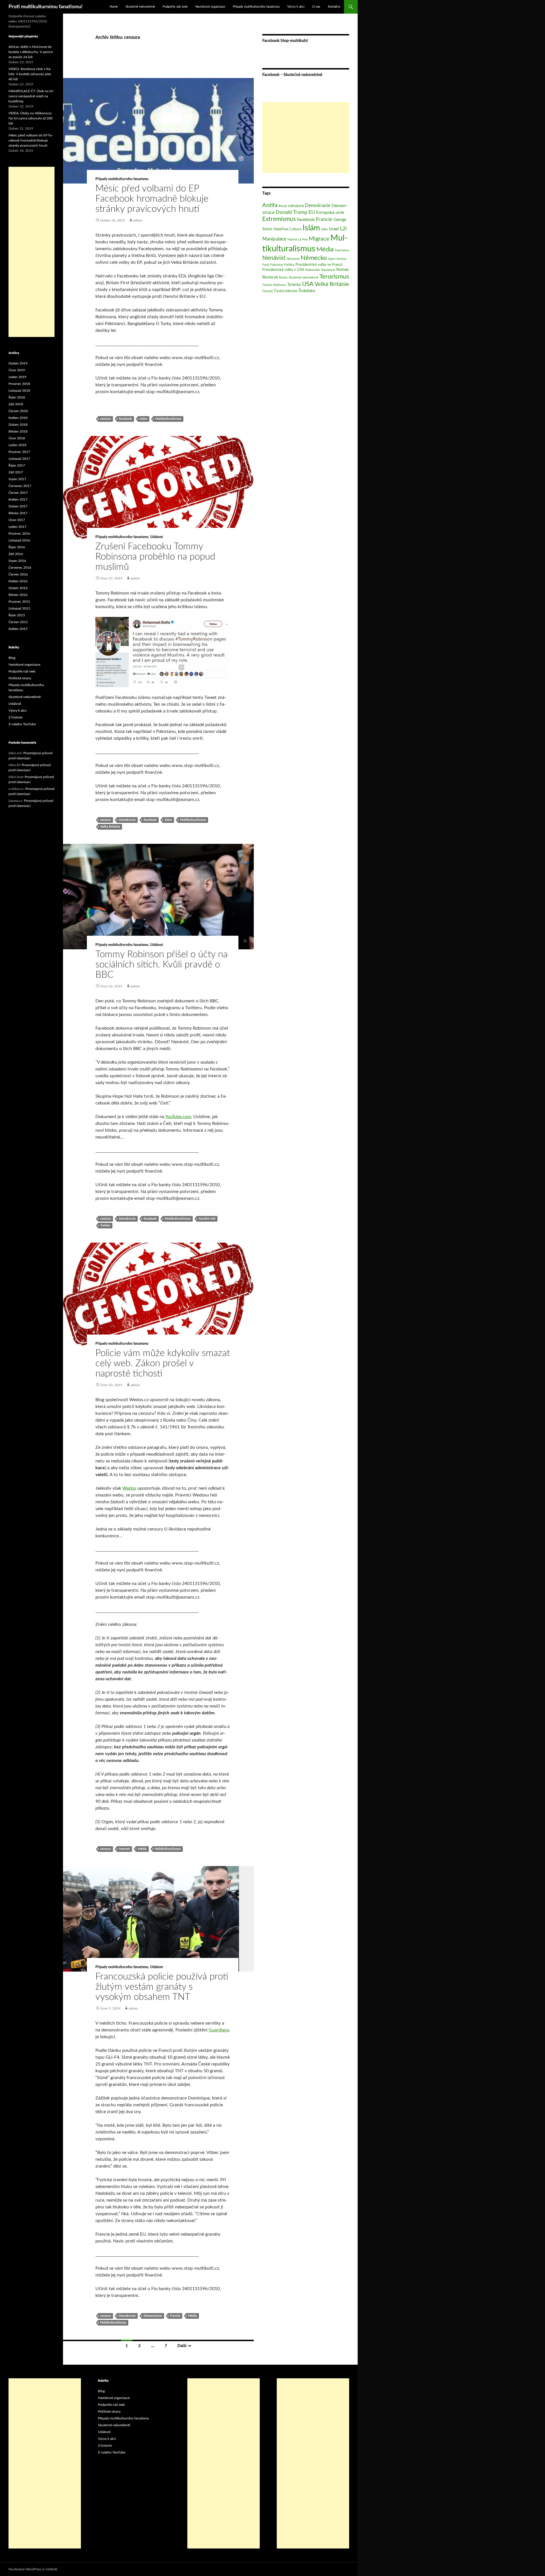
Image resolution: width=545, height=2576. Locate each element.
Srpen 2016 (17, 561)
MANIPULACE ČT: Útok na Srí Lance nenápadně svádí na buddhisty (31, 96)
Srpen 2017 (17, 479)
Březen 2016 (18, 595)
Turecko (294, 285)
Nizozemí (293, 259)
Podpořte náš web (175, 7)
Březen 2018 (18, 431)
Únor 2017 (17, 520)
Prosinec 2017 (19, 452)
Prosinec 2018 (19, 384)
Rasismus (328, 270)
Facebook (125, 419)
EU (312, 212)
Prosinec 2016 (19, 534)
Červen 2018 (18, 411)
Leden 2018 (17, 445)
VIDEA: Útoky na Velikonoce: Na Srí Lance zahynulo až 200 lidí (31, 118)
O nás (316, 7)
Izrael (334, 229)
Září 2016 (16, 554)
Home (114, 7)
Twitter (105, 1225)
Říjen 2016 (17, 547)
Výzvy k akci (296, 7)
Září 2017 (16, 472)
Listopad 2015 (19, 608)
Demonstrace (153, 2316)
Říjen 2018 (17, 397)
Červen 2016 (18, 574)
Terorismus (334, 277)
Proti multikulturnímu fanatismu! (46, 7)
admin (138, 220)
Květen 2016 (18, 581)
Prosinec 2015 (19, 602)
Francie (175, 2316)
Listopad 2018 (19, 391)
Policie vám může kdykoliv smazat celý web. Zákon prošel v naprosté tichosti (163, 1363)
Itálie (324, 229)
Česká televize (286, 291)
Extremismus (279, 219)
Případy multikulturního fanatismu (256, 7)
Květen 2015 (18, 629)
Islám (144, 419)
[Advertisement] (306, 138)
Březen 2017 (18, 513)
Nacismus (342, 250)
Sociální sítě (207, 1219)
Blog (12, 658)
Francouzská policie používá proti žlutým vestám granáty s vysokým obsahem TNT (162, 1987)
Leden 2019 (17, 377)
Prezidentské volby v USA (283, 270)
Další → (184, 2346)
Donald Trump (292, 212)
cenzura (106, 419)
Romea (342, 270)
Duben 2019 (18, 363)
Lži (343, 229)
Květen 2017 (18, 499)
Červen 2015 (18, 622)
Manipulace (274, 239)
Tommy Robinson (274, 285)
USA (308, 284)
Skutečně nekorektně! (25, 697)
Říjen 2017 (17, 465)
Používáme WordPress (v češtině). (33, 2569)
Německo (314, 258)
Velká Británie (110, 827)
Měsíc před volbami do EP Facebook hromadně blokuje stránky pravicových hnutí (152, 199)
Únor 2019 (17, 370)
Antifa (270, 205)
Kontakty (334, 7)
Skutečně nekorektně (140, 7)
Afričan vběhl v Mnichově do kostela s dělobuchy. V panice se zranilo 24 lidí (31, 52)
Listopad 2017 (19, 459)
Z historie (15, 717)
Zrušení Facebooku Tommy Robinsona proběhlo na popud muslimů (155, 557)
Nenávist (274, 258)
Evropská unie (330, 212)
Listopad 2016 (19, 540)
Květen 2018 (18, 418)
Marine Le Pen (298, 240)
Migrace (319, 239)
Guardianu (219, 2030)
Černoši (268, 291)
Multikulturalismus (168, 419)
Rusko (283, 278)
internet (124, 1849)
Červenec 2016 (20, 568)
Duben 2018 (18, 425)
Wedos (129, 1488)
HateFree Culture (287, 229)
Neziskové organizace (210, 7)
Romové (270, 277)
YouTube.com (178, 1117)
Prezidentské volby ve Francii (319, 265)
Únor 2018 (17, 438)
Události (157, 537)
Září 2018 (16, 404)
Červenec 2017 (20, 486)
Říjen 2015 (17, 615)
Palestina (276, 265)
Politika (289, 265)
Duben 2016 (18, 588)
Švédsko (307, 291)
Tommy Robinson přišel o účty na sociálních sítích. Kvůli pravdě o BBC (162, 965)
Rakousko (313, 270)
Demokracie (127, 820)
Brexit (283, 206)
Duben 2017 (18, 506)
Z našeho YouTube (22, 724)
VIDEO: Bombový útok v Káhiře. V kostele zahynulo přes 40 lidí (30, 74)
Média (142, 1849)
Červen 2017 (18, 493)
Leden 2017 (17, 527)
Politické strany (20, 678)
